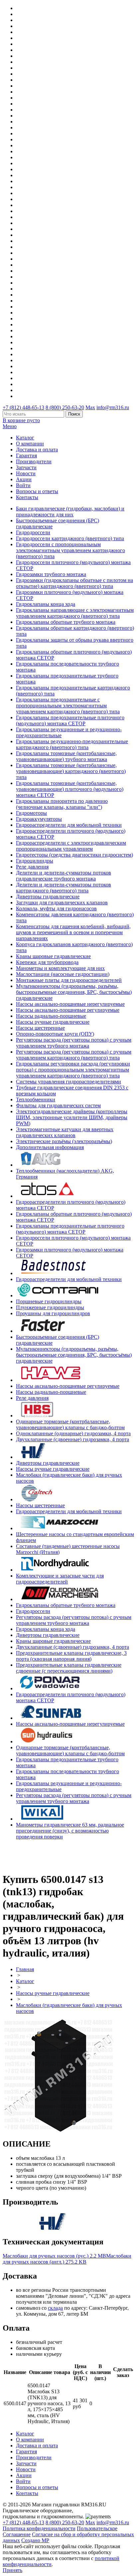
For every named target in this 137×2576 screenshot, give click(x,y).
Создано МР (35, 2540)
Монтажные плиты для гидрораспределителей (69, 980)
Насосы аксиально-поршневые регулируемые (68, 1010)
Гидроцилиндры (35, 861)
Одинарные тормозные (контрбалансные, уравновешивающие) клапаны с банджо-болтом (70, 1424)
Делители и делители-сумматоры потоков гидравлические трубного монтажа (64, 876)
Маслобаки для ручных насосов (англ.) (67, 2259)
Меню (10, 426)
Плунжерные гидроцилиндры (50, 1307)
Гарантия (26, 455)
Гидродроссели (33, 532)
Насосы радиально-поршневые (51, 1016)
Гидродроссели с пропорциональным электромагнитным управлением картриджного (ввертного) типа (70, 550)
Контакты (27, 497)
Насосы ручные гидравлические (53, 1022)
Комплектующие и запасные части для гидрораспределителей (60, 1579)
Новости (26, 473)
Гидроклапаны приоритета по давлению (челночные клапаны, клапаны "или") (62, 804)
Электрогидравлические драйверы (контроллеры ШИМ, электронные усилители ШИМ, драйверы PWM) (72, 1117)
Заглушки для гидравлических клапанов (62, 902)
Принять (12, 2570)
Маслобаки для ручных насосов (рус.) (54, 2256)
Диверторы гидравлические (48, 897)
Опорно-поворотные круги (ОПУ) (55, 1034)
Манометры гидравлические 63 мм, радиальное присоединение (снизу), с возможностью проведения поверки (70, 1831)
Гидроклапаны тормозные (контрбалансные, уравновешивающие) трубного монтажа (66, 756)
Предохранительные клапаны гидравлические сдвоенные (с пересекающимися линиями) (69, 1668)
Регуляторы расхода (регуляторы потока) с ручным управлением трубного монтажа (74, 1043)
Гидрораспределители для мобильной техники (69, 825)
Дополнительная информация (50, 1147)
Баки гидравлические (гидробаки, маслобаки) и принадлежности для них (70, 512)
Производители (34, 461)
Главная (25, 1969)
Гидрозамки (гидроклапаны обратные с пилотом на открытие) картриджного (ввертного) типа (74, 583)
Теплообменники (36, 1099)
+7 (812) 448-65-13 (23, 407)
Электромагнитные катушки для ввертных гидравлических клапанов (65, 1132)
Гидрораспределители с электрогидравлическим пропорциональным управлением (71, 846)
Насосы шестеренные (40, 1028)
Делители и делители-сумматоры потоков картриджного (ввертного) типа (64, 888)
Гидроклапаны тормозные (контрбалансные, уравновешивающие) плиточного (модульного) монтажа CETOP (70, 789)
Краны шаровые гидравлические (53, 956)
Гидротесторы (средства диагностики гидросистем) (74, 855)
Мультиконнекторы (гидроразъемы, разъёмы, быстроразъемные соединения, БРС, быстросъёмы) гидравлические (74, 992)
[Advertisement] (42, 1855)
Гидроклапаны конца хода (46, 604)
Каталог (25, 438)
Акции (24, 479)
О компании (30, 444)
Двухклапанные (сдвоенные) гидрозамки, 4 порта (72, 1439)
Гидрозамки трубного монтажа (51, 574)
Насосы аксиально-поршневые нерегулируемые (70, 1004)
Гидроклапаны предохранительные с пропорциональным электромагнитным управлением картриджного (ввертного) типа (68, 706)
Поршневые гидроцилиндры (49, 1301)
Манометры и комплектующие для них (60, 968)
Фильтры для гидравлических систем (58, 1105)
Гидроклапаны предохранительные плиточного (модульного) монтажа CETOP (70, 720)
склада (55, 2308)
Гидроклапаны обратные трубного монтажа (66, 622)
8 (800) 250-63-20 (65, 407)
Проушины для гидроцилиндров (53, 1313)
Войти (23, 485)
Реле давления (32, 867)
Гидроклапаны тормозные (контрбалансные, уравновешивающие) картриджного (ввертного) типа (71, 771)
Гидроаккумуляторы (39, 819)
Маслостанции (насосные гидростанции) (63, 974)
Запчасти (26, 467)
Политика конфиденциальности (39, 2528)
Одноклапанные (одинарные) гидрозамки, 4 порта (73, 1433)
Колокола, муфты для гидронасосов (56, 908)
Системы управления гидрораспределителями (68, 1082)
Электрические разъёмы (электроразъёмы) (64, 1141)
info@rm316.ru (113, 407)
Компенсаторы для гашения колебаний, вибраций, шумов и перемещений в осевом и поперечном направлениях (73, 932)
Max (90, 407)
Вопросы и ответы (37, 491)
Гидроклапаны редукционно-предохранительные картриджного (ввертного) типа (72, 744)
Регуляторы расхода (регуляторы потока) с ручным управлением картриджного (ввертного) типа (74, 1055)
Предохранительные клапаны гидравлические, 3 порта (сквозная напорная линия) (71, 1656)
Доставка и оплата (37, 450)
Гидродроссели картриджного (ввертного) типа (70, 538)
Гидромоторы (31, 813)
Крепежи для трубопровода (47, 962)
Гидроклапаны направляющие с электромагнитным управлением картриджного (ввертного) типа (75, 613)
